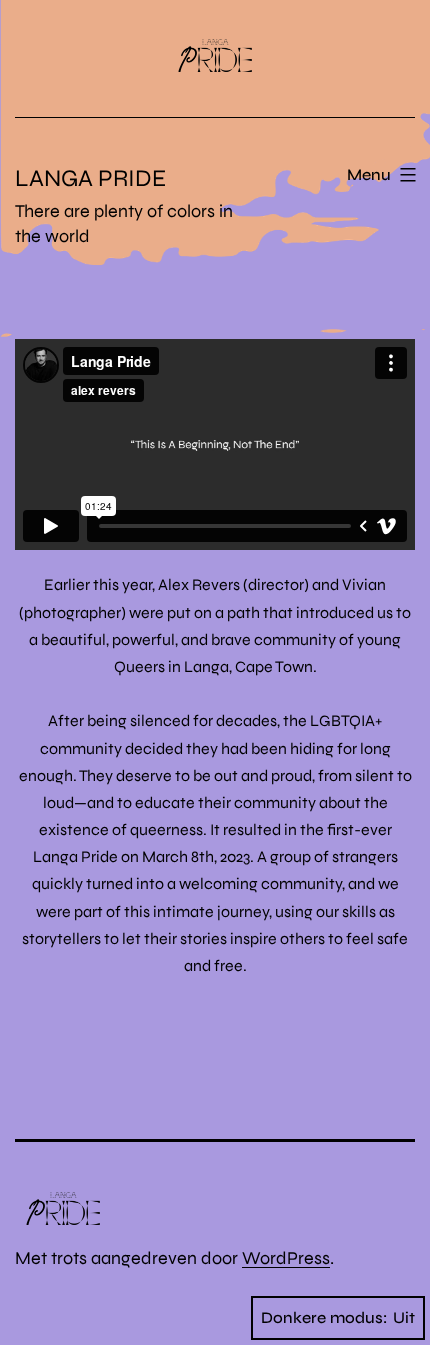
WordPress (286, 1258)
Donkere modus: (324, 1317)
